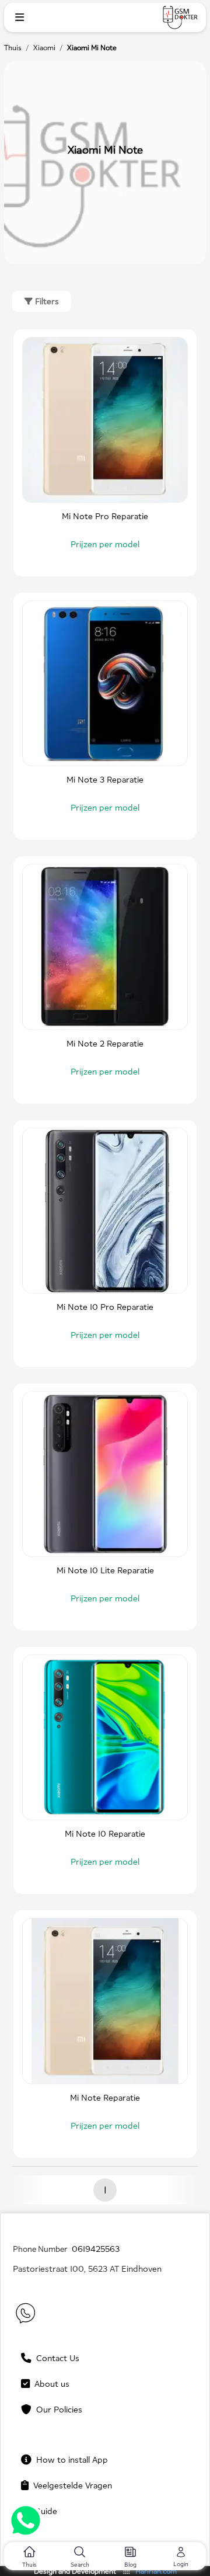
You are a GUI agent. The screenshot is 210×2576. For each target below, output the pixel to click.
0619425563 (96, 2249)
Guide (43, 2511)
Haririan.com (156, 2571)
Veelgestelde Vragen (70, 2485)
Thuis (13, 48)
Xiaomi (44, 48)
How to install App (70, 2459)
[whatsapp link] (24, 2315)
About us (50, 2384)
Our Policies (57, 2409)
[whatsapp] (26, 2522)
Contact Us (55, 2358)
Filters (46, 301)
